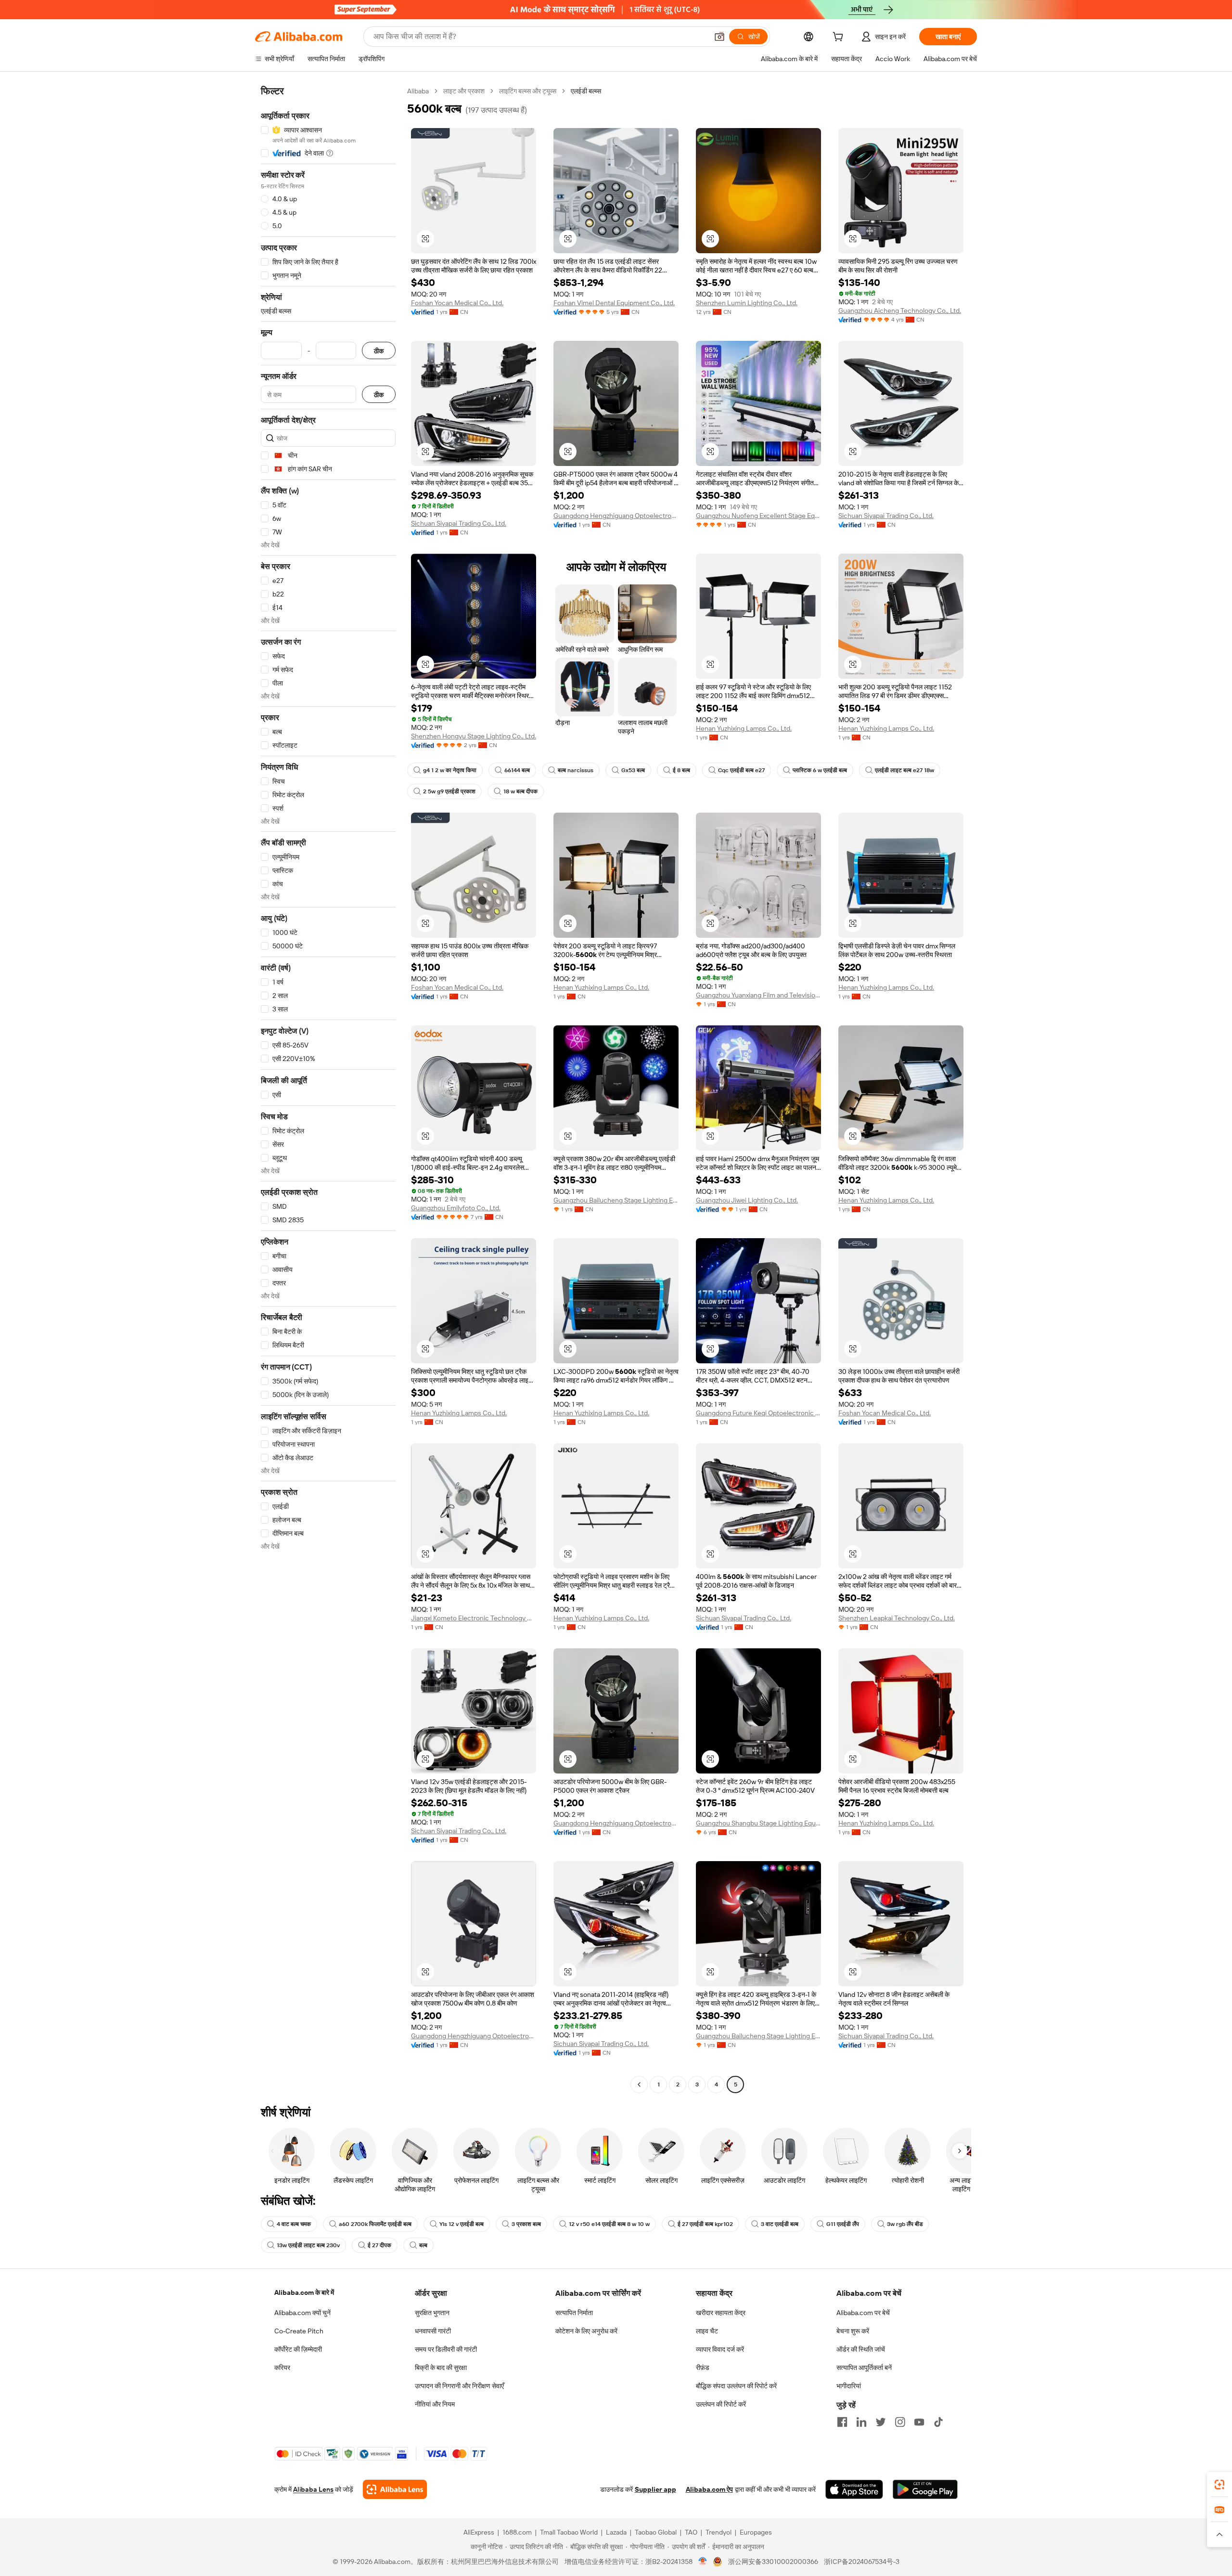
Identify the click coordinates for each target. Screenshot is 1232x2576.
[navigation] (328, 1089)
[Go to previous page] (639, 2084)
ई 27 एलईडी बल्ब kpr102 (705, 2224)
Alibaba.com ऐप (709, 2489)
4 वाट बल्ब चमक (294, 2224)
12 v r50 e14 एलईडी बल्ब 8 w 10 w (609, 2224)
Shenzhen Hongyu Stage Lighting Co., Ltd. (474, 736)
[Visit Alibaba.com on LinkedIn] (861, 2422)
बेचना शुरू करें (853, 2331)
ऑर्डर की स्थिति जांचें (861, 2349)
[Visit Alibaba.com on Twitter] (881, 2422)
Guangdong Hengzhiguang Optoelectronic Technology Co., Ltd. (616, 516)
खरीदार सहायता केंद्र (721, 2313)
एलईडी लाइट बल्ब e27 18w (905, 770)
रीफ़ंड (703, 2368)
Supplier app (655, 2489)
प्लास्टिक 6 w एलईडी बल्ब (820, 770)
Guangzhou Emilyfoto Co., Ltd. (456, 1208)
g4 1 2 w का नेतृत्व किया (450, 770)
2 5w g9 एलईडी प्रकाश (449, 791)
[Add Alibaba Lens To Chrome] (395, 2489)
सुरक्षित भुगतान (432, 2313)
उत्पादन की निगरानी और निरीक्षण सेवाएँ (459, 2386)
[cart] (840, 38)
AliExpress (479, 2532)
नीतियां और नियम (435, 2404)
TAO (691, 2532)
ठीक (379, 351)
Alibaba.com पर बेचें (863, 2313)
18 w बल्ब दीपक (520, 791)
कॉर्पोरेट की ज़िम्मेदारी (298, 2349)
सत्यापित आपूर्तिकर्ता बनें (864, 2368)
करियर (282, 2368)
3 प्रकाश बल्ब (526, 2224)
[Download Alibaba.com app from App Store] (854, 2489)
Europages (756, 2532)
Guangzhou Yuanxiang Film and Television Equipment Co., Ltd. (758, 995)
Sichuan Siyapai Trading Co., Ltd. (459, 523)
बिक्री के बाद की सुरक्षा (441, 2368)
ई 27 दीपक (379, 2245)
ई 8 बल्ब (681, 770)
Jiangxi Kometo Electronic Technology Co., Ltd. (474, 1618)
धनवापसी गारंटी (433, 2331)
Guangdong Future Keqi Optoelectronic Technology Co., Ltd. (758, 1413)
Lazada (616, 2532)
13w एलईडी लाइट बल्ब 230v (308, 2245)
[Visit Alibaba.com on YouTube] (919, 2422)
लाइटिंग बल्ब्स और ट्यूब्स (528, 91)
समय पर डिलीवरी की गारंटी (446, 2349)
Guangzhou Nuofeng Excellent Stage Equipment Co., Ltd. (758, 516)
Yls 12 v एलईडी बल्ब (462, 2224)
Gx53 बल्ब (633, 770)
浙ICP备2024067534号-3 (862, 2562)
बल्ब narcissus (576, 770)
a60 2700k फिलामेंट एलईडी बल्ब (375, 2224)
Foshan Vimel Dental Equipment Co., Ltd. (614, 303)
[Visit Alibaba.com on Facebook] (842, 2422)
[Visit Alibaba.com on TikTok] (938, 2422)
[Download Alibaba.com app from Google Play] (925, 2489)
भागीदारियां (849, 2386)
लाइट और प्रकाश (464, 91)
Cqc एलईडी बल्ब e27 (741, 770)
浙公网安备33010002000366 (773, 2562)
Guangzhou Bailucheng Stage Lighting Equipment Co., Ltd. (616, 1200)
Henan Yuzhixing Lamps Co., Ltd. (744, 728)
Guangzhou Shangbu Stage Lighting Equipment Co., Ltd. (758, 1823)
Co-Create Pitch (299, 2331)
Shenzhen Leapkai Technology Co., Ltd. (897, 1618)
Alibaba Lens (313, 2489)
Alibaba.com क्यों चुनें (302, 2313)
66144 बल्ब (517, 770)
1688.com (517, 2532)
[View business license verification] (703, 2562)
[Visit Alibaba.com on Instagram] (900, 2422)
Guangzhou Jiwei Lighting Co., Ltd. (747, 1200)
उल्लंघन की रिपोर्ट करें (721, 2404)
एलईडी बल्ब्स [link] (586, 91)
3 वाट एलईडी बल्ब (780, 2224)
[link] (1219, 2485)
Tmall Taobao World (569, 2532)
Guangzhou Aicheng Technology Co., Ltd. (900, 311)
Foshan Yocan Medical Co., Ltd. (457, 303)
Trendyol (719, 2532)
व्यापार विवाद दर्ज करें (720, 2349)
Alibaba (418, 91)
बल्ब (423, 2245)
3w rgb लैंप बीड (905, 2224)
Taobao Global (656, 2532)
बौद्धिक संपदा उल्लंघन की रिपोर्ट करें (736, 2386)
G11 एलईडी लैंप (843, 2224)
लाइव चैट (707, 2331)
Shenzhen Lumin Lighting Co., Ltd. (747, 303)
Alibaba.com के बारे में (304, 2292)
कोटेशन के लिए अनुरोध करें (586, 2331)
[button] (719, 37)
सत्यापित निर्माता (574, 2313)
